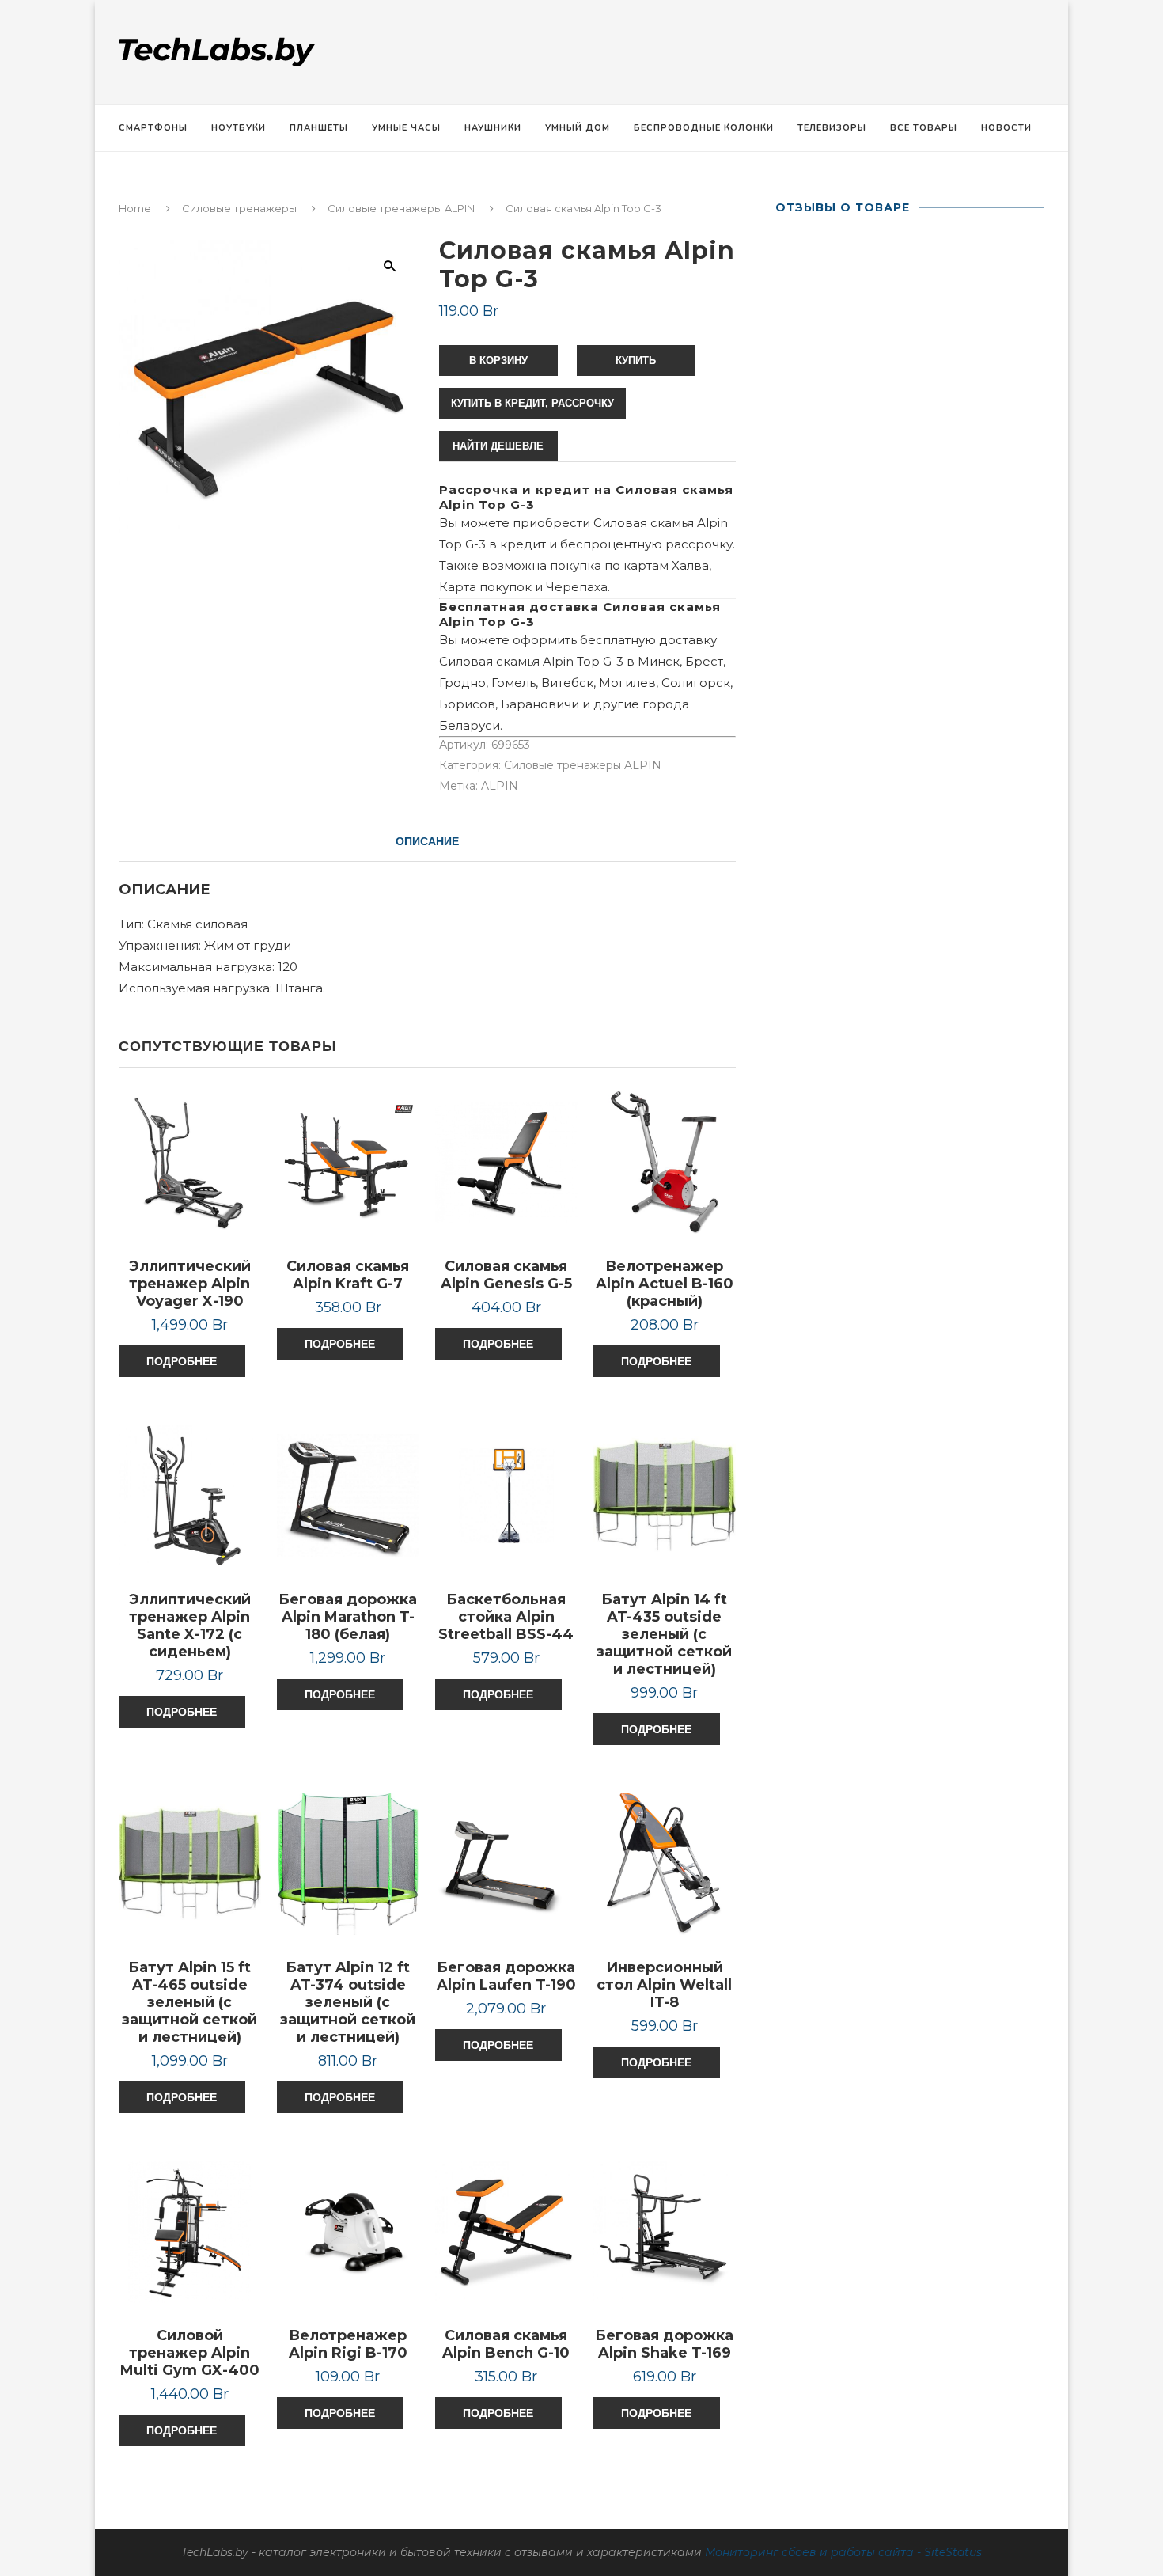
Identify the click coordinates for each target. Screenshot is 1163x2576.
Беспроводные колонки (704, 128)
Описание (427, 841)
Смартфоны (153, 128)
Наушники (493, 128)
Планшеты (319, 128)
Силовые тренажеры (239, 208)
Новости (1006, 128)
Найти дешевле (498, 446)
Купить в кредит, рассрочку (532, 403)
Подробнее (182, 1361)
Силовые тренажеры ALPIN (401, 208)
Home (135, 208)
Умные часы (406, 128)
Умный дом (578, 128)
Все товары (924, 128)
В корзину (498, 360)
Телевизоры (832, 128)
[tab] (427, 841)
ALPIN (500, 786)
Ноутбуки (239, 128)
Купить (636, 360)
